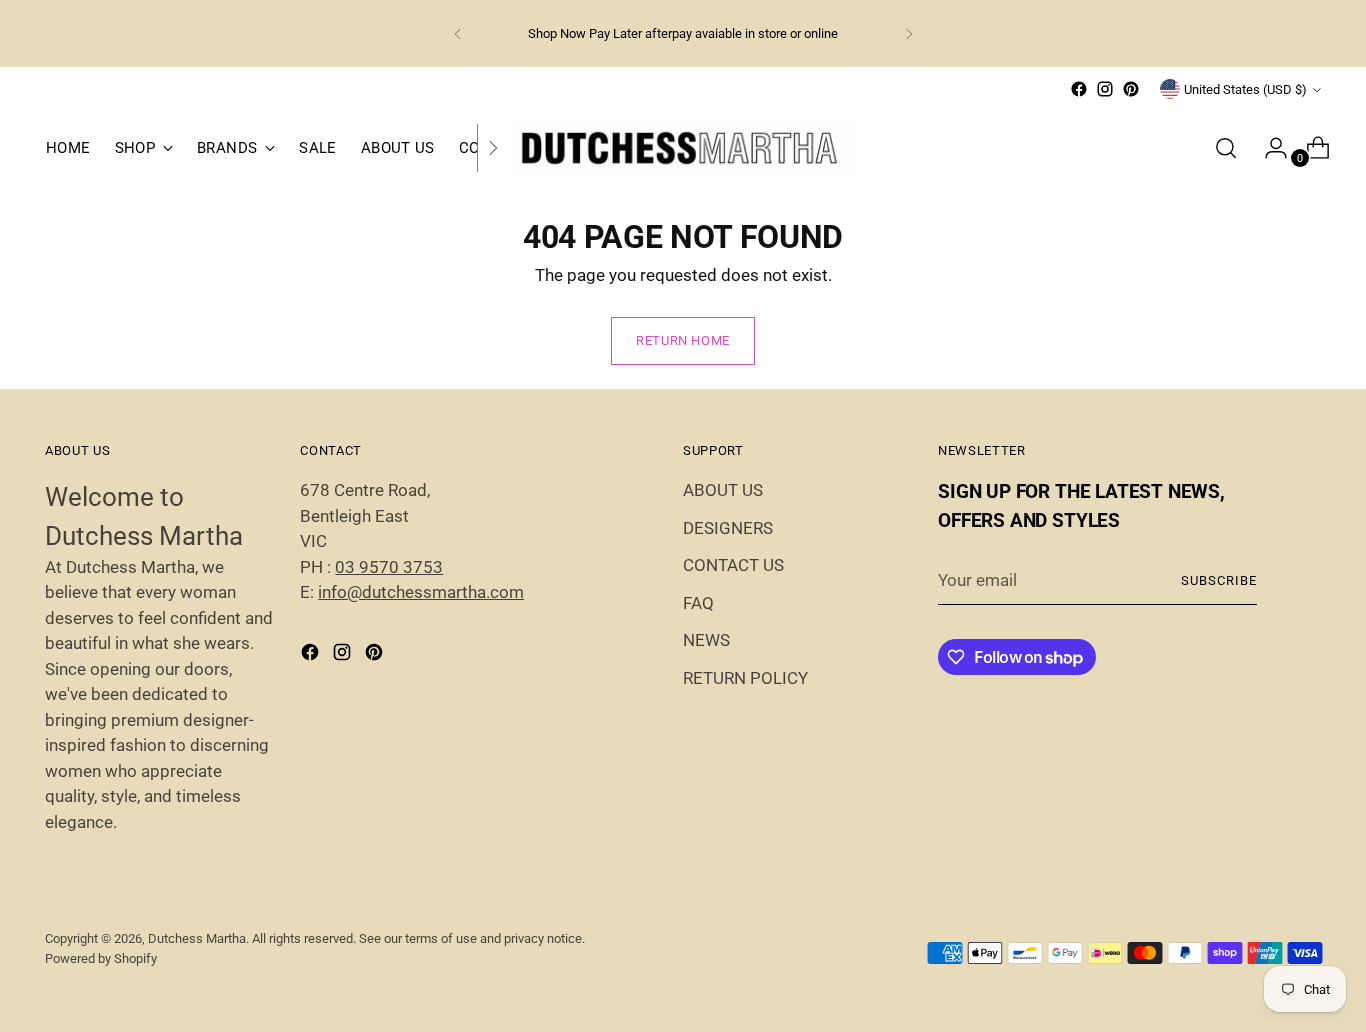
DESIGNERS (728, 528)
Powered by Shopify (101, 958)
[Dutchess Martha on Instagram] (1105, 89)
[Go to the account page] (1268, 148)
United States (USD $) (1245, 89)
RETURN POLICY (745, 678)
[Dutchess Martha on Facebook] (1079, 89)
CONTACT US (733, 565)
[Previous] (458, 33)
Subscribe (1219, 580)
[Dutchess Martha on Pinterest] (1131, 89)
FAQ (698, 603)
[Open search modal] (1226, 148)
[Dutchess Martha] (683, 147)
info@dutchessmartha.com (421, 592)
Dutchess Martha (197, 938)
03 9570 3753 (389, 567)
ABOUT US (723, 490)
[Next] (909, 33)
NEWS (706, 640)
